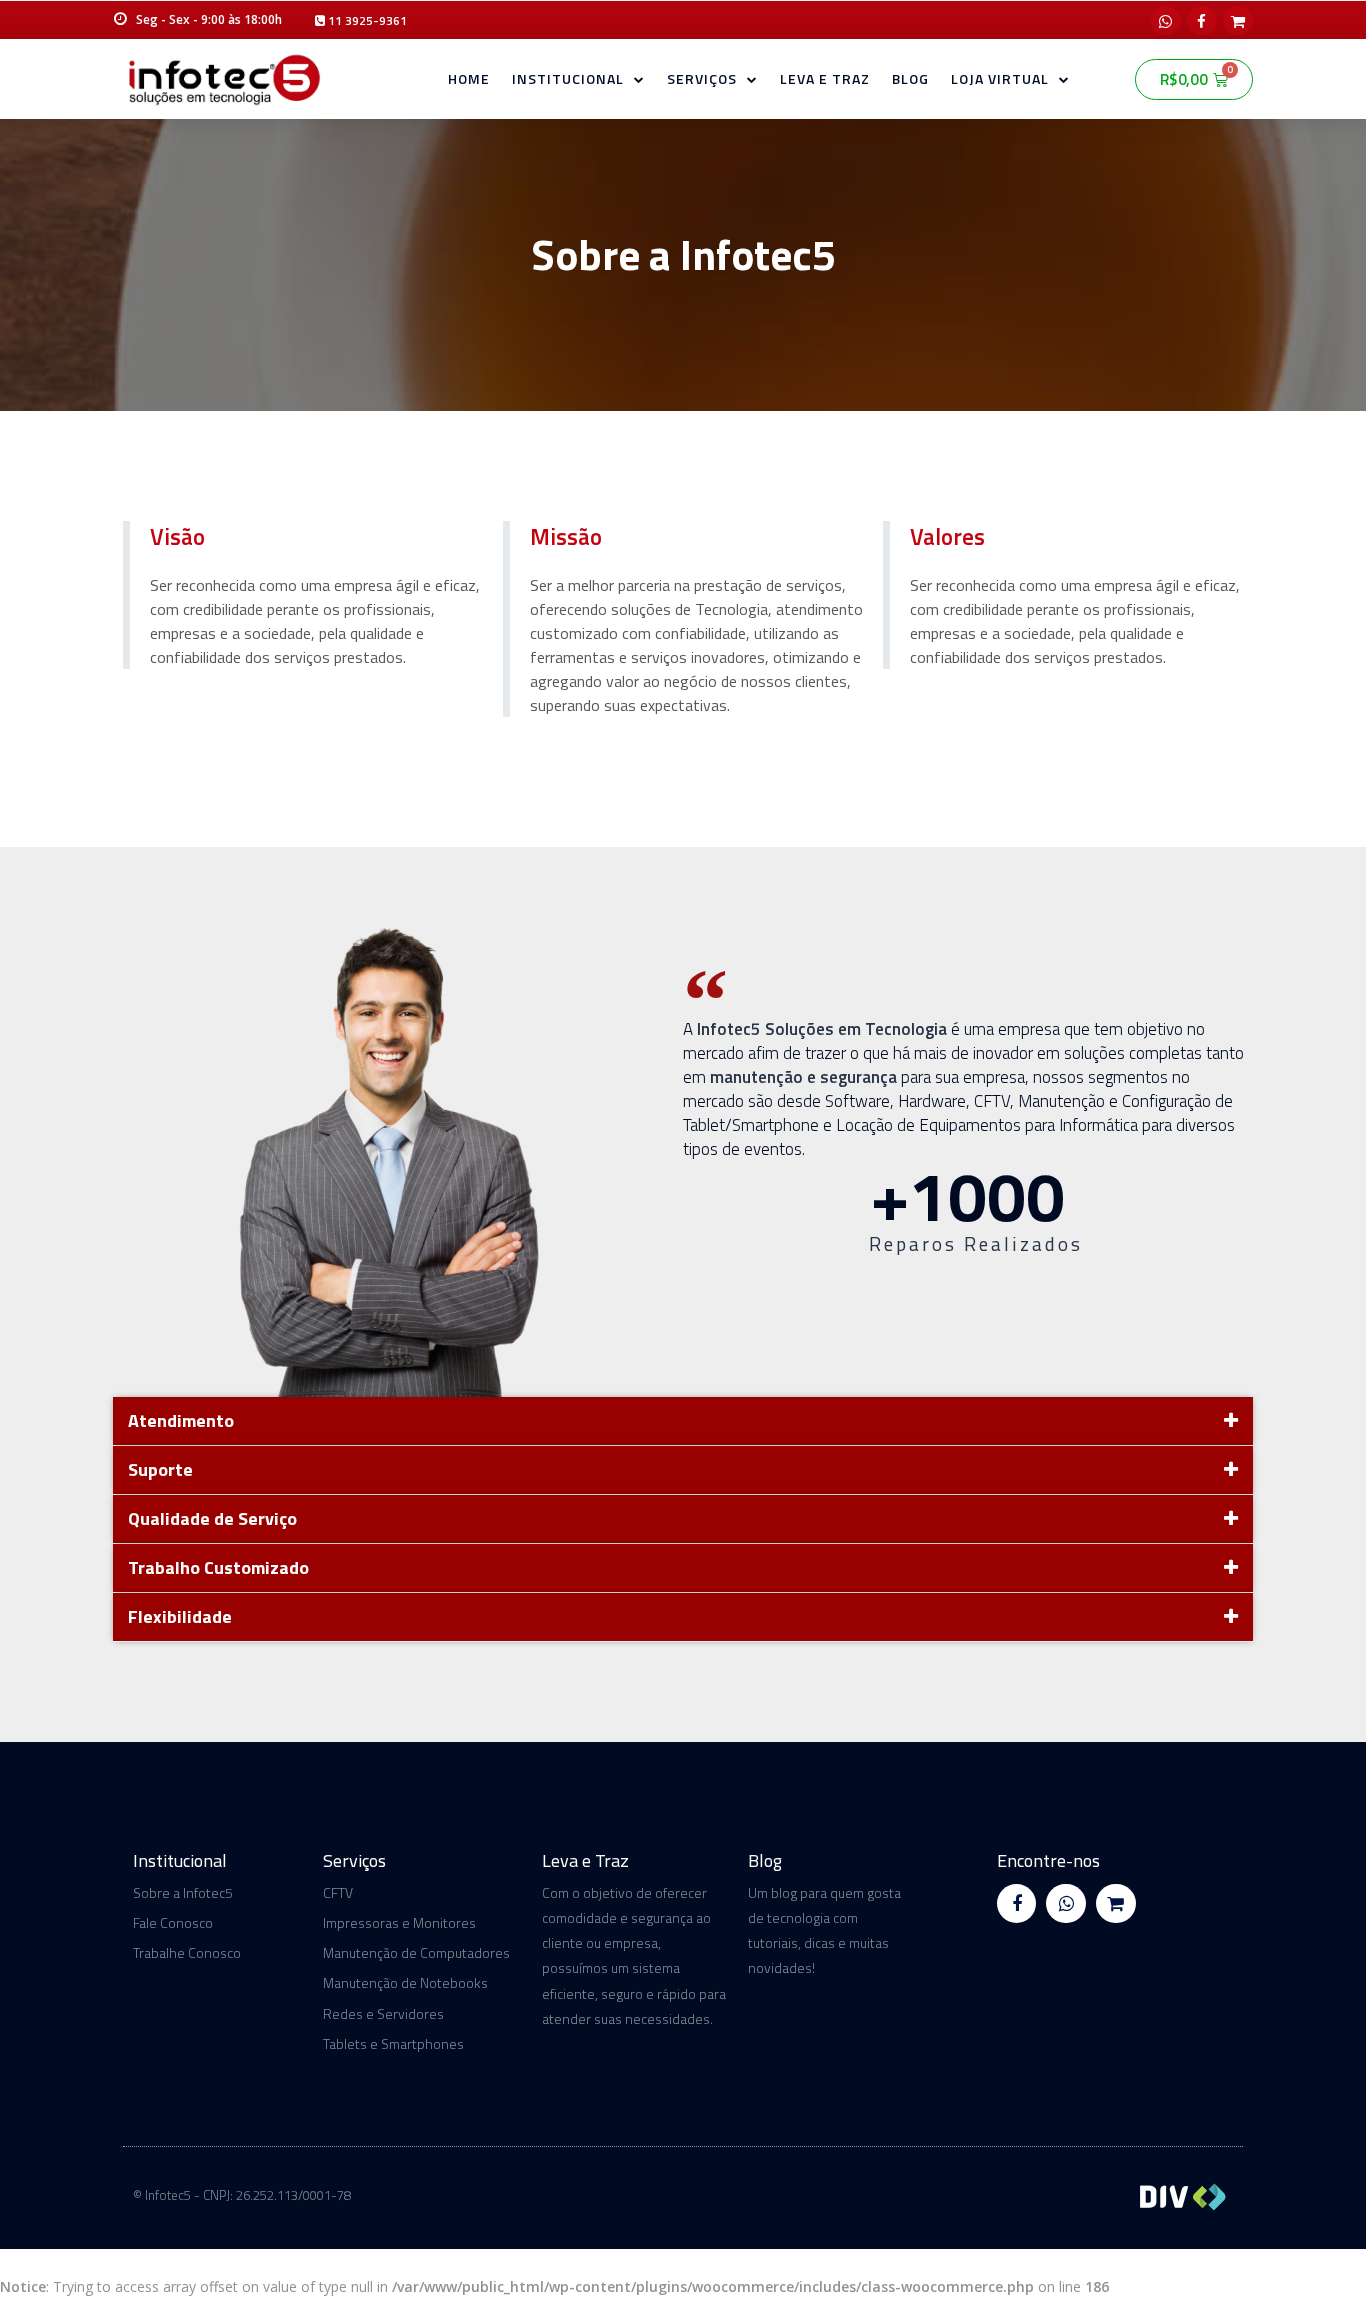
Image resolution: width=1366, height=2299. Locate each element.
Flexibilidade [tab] (180, 1616)
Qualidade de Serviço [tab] (212, 1518)
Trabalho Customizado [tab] (218, 1567)
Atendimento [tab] (181, 1420)
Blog (910, 78)
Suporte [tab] (160, 1469)
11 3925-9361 (366, 20)
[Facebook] (1202, 21)
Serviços (702, 78)
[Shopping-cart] (1238, 21)
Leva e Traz (825, 78)
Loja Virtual (1000, 78)
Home (469, 78)
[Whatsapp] (1166, 21)
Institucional (568, 78)
